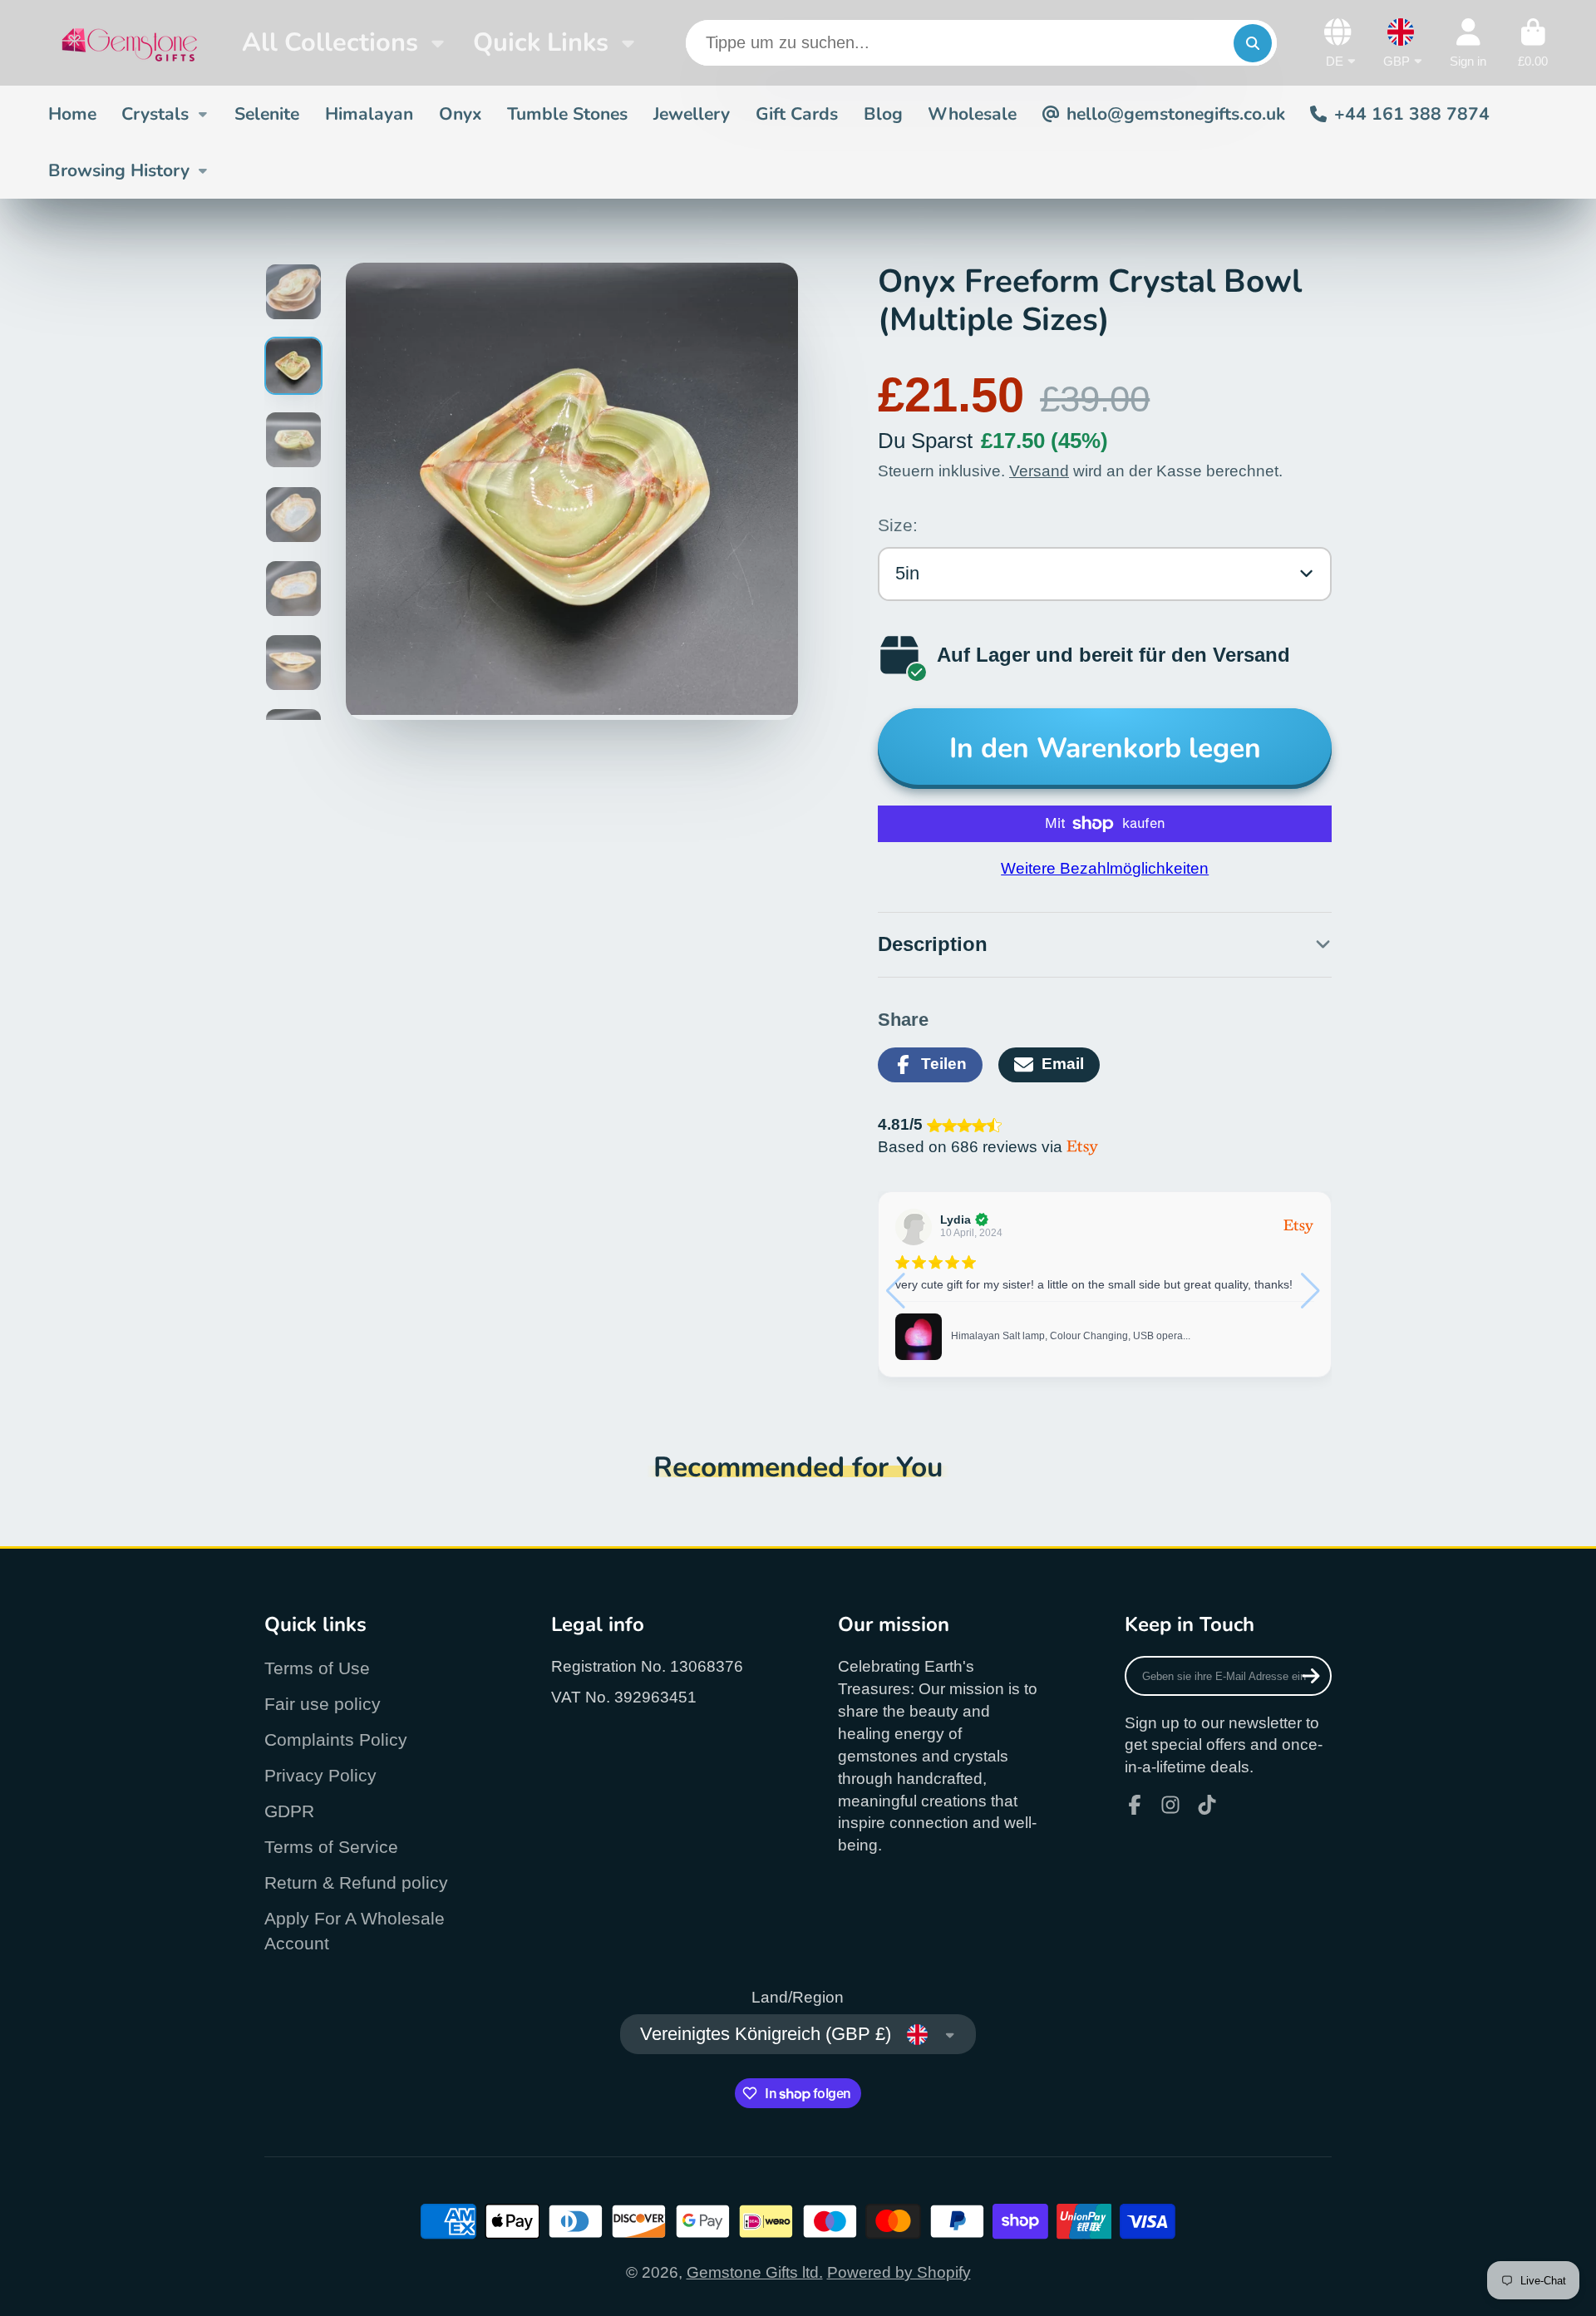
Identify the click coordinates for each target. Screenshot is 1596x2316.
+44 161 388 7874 (1412, 114)
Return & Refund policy (356, 1882)
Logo (129, 43)
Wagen (1533, 43)
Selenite (267, 114)
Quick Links (541, 42)
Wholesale (972, 114)
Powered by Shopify (899, 2272)
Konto (1468, 43)
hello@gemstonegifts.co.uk (1176, 114)
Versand (1039, 471)
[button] (1312, 1291)
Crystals (155, 114)
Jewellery (692, 114)
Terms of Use (317, 1668)
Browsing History (119, 170)
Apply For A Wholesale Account (355, 1931)
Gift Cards (797, 114)
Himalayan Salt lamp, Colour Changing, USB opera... (1071, 1336)
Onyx (461, 114)
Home (72, 114)
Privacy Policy (320, 1775)
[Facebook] (1135, 1805)
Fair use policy (323, 1704)
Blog (883, 114)
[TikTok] (1207, 1805)
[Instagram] (1170, 1805)
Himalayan (369, 114)
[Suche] (1253, 43)
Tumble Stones (567, 114)
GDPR (289, 1811)
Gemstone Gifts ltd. (755, 2272)
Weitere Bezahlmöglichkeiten (1105, 868)
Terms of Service (331, 1847)
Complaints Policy (336, 1739)
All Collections (330, 42)
